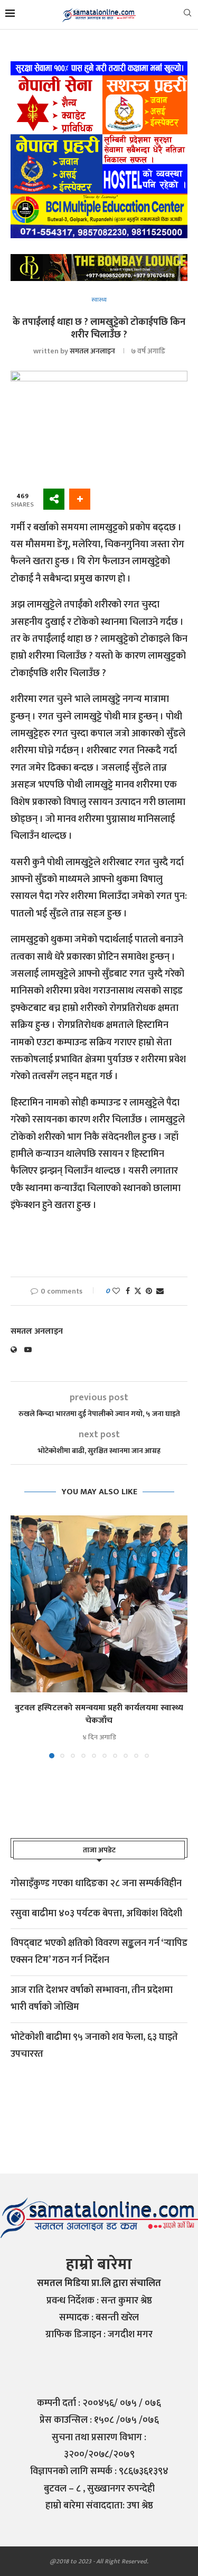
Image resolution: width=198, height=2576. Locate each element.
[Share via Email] (160, 1291)
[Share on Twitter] (138, 1291)
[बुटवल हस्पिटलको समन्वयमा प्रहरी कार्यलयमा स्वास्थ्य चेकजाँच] (99, 1604)
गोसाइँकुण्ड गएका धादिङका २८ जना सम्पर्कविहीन (96, 1884)
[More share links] (80, 499)
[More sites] (54, 499)
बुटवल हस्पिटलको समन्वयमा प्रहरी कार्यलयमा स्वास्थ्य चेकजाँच (99, 1714)
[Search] (187, 15)
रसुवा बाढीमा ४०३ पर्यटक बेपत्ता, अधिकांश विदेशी (96, 1914)
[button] (20, 1636)
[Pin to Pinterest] (149, 1291)
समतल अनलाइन (92, 351)
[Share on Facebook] (128, 1291)
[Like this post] (116, 1291)
